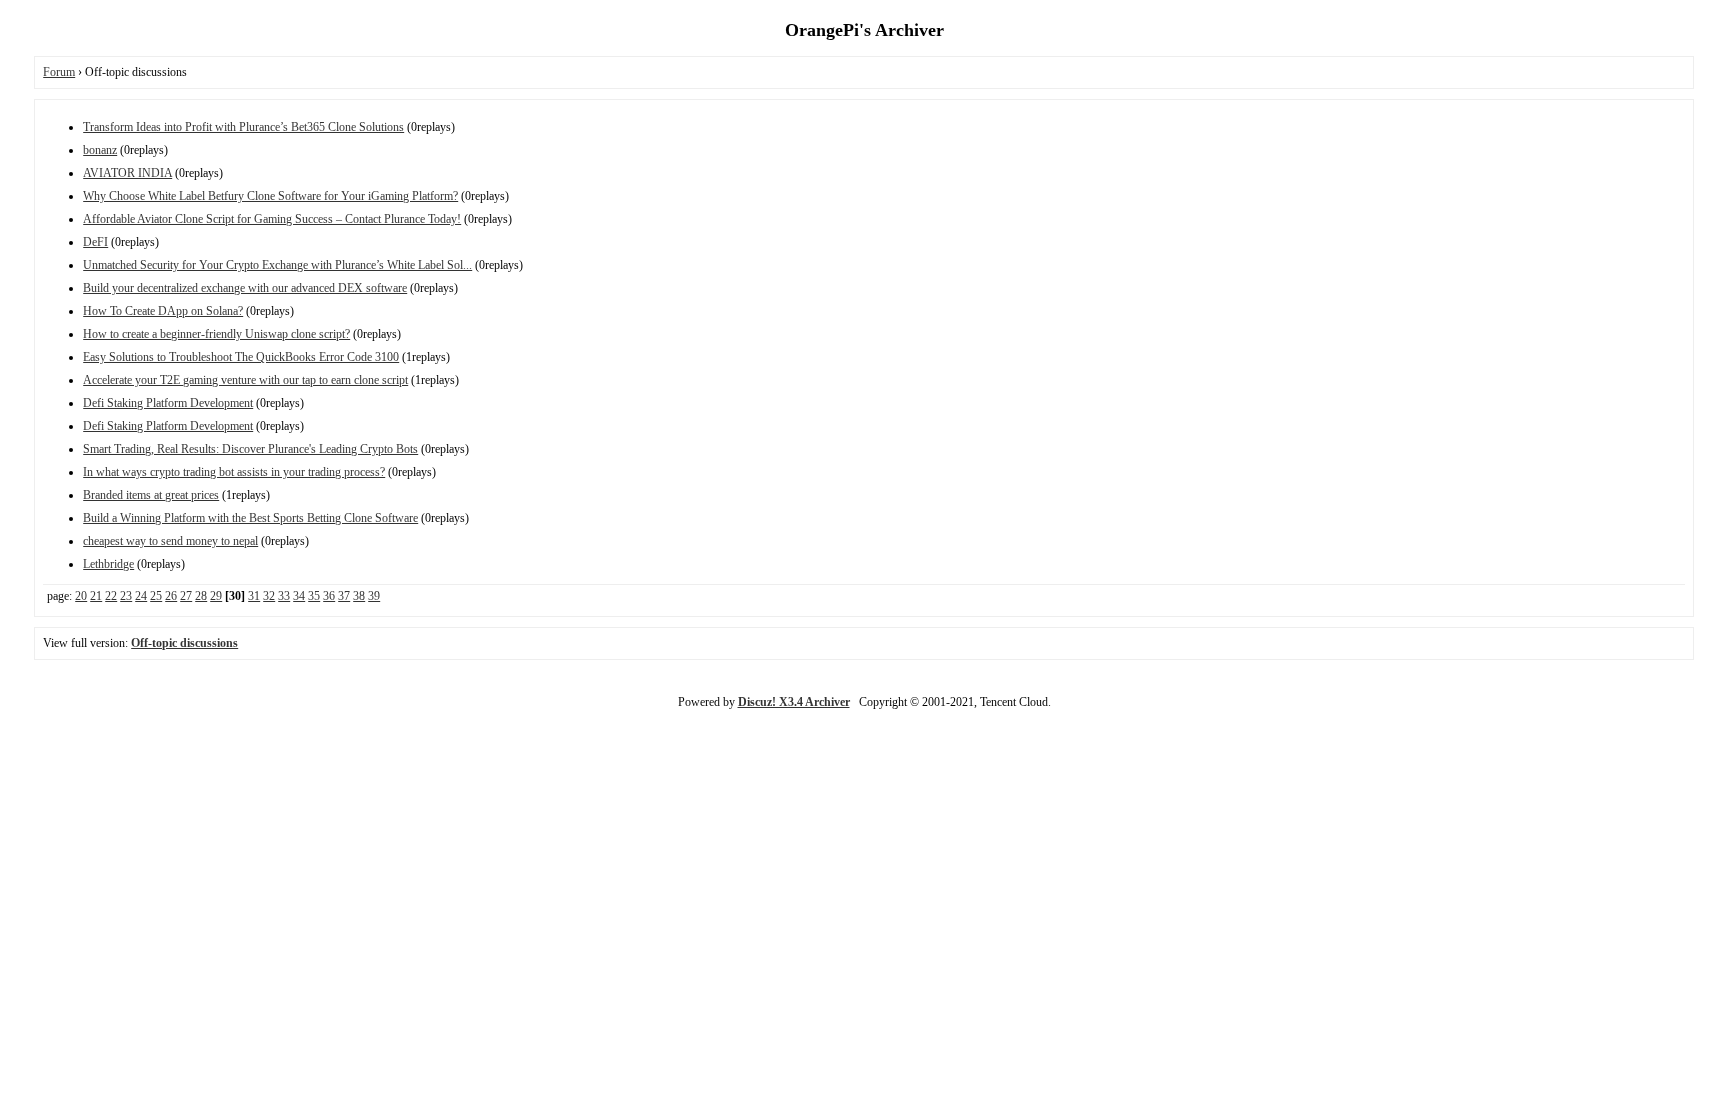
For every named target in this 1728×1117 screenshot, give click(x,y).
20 (81, 596)
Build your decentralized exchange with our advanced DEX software (245, 288)
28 (201, 596)
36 (329, 596)
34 (299, 596)
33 (284, 596)
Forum (59, 72)
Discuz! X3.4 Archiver (794, 702)
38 (359, 596)
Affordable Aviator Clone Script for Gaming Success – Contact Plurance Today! (272, 219)
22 (111, 596)
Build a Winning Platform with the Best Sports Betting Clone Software (250, 518)
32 (269, 596)
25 (156, 596)
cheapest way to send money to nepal (170, 541)
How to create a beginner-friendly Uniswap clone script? (216, 334)
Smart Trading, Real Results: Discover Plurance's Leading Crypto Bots (250, 449)
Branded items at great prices (151, 495)
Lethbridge (108, 564)
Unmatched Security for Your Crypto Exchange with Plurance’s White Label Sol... (277, 265)
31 (254, 596)
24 (141, 596)
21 (96, 596)
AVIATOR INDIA (127, 173)
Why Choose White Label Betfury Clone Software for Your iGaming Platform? (270, 196)
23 (126, 596)
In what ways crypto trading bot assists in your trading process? (234, 472)
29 (216, 596)
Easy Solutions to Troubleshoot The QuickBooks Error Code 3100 (241, 357)
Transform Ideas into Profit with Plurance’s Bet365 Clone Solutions (243, 127)
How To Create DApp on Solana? (163, 311)
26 (171, 596)
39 (374, 596)
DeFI (95, 242)
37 (344, 596)
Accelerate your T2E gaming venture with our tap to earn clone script (245, 380)
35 (314, 596)
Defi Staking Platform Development (168, 403)
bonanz (100, 150)
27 (186, 596)
